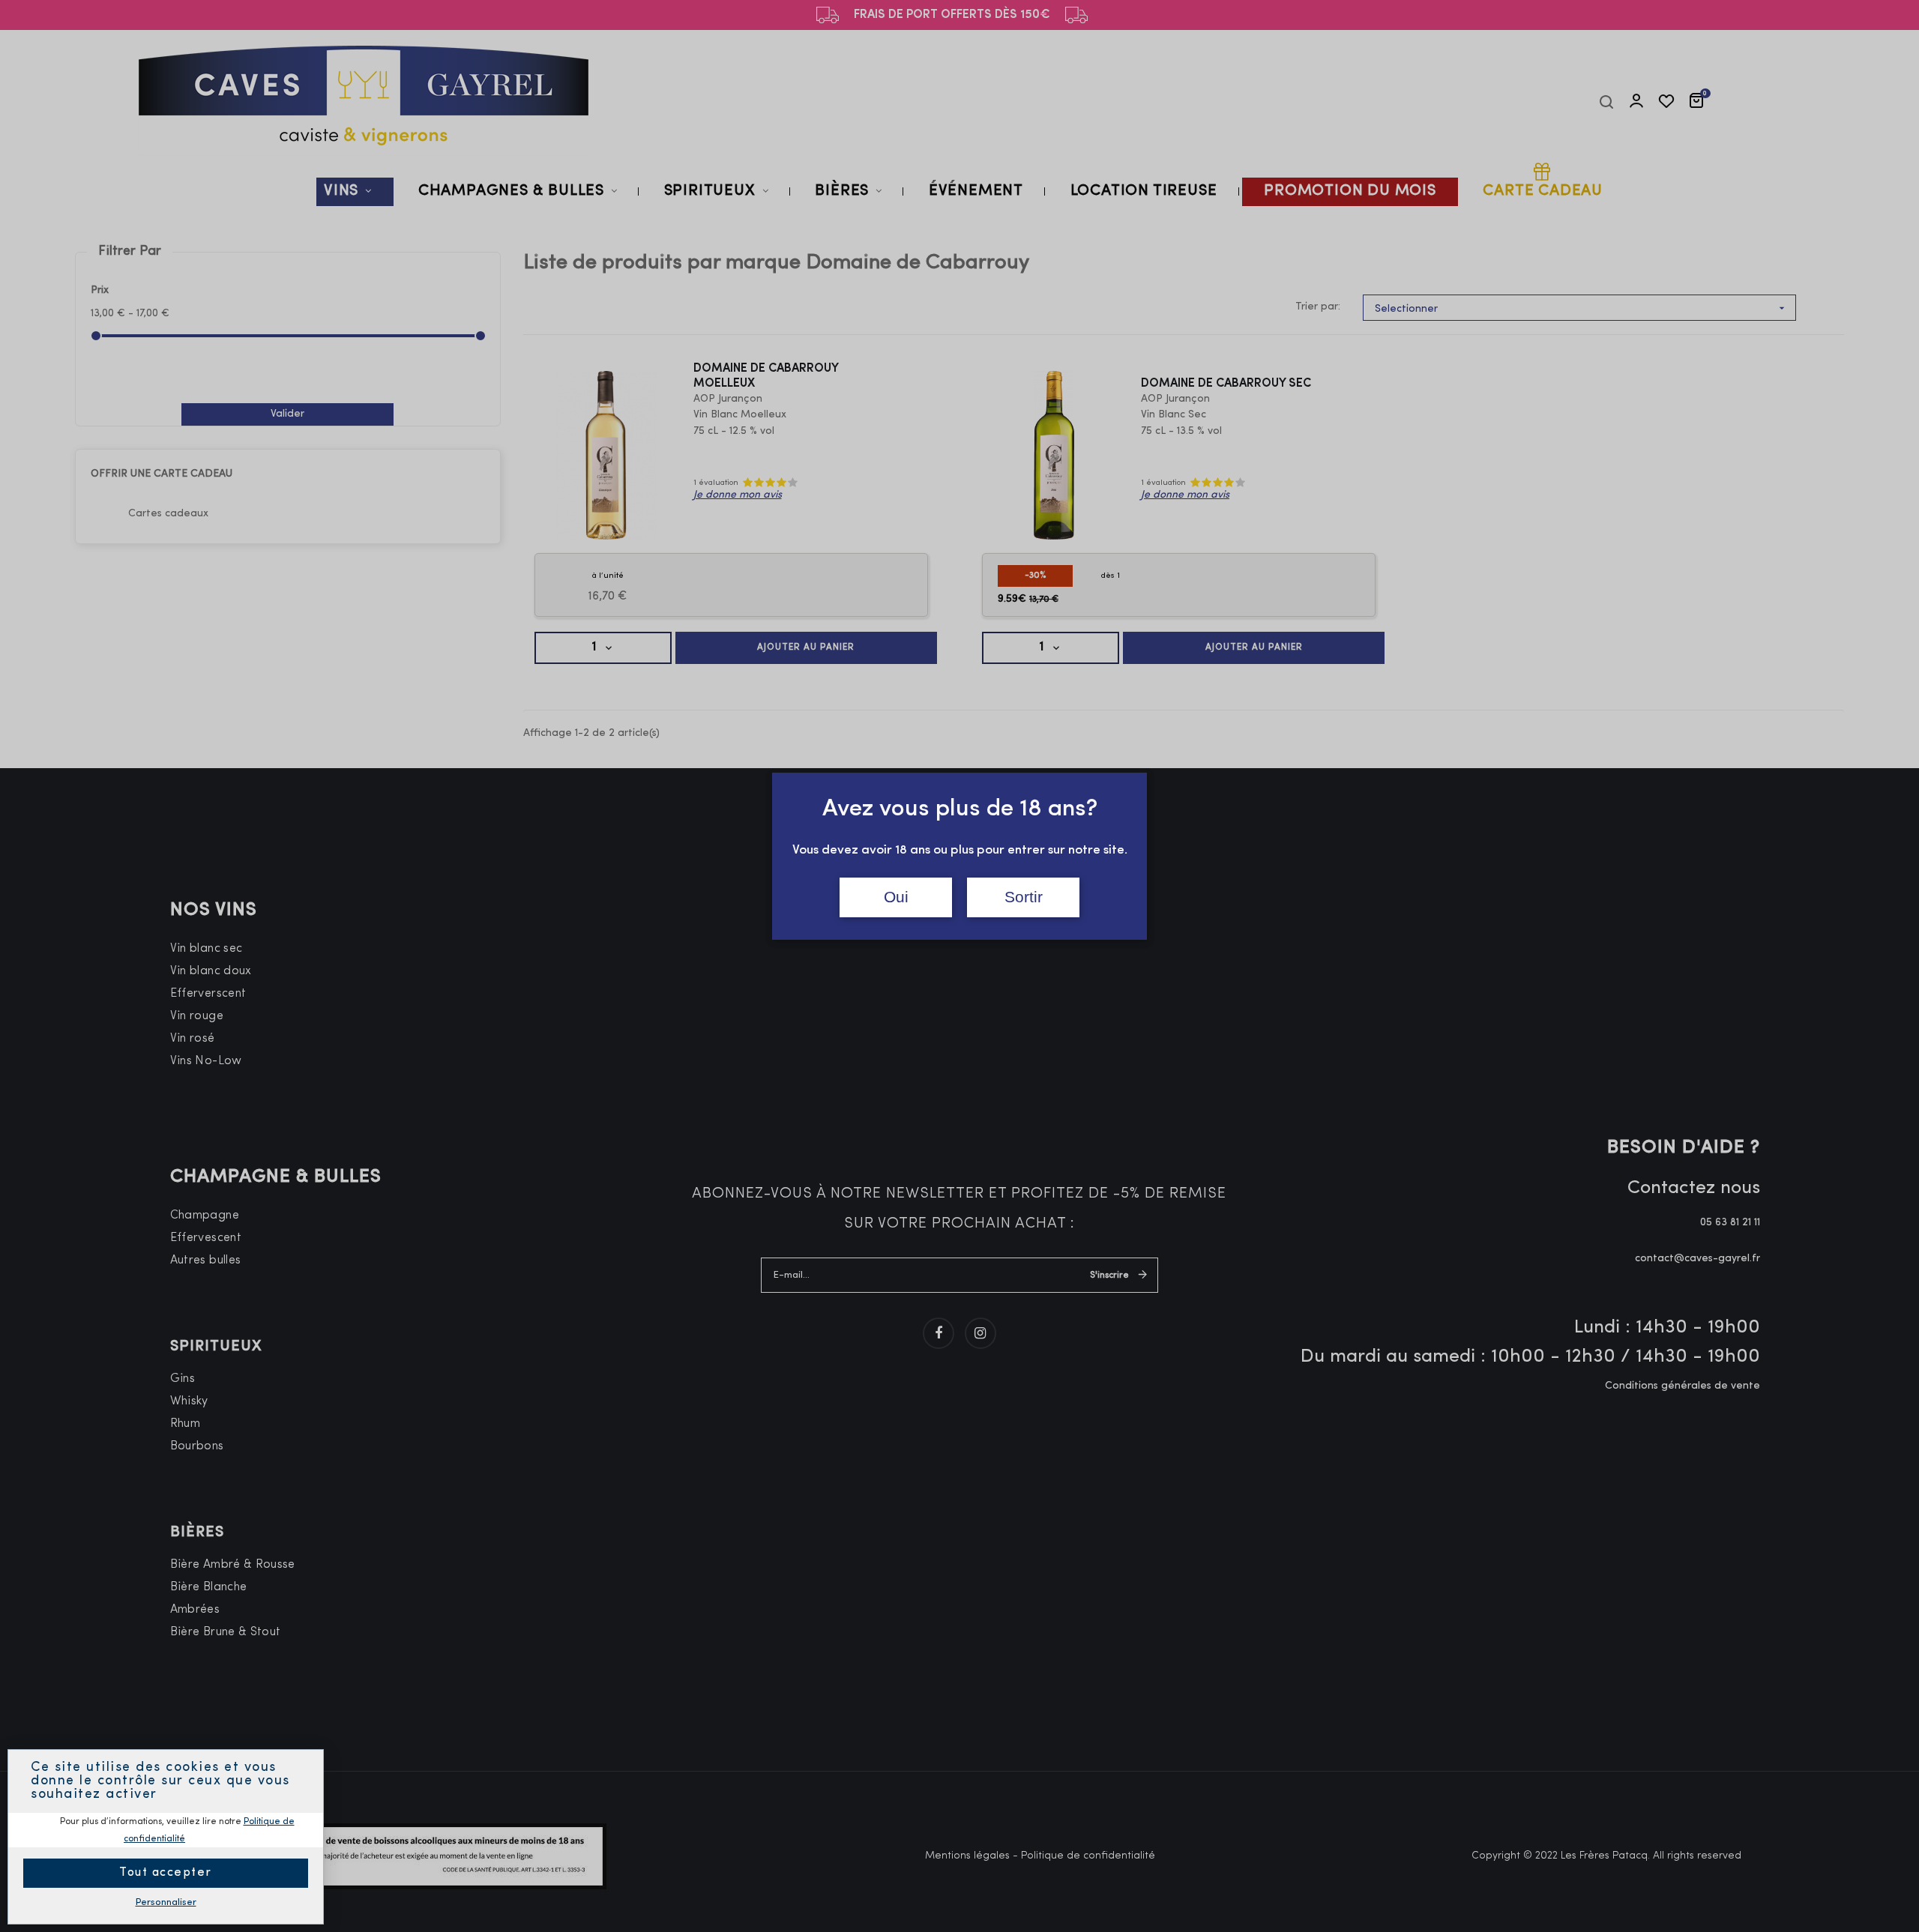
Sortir (1024, 897)
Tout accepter (166, 1873)
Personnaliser (166, 1902)
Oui (896, 897)
